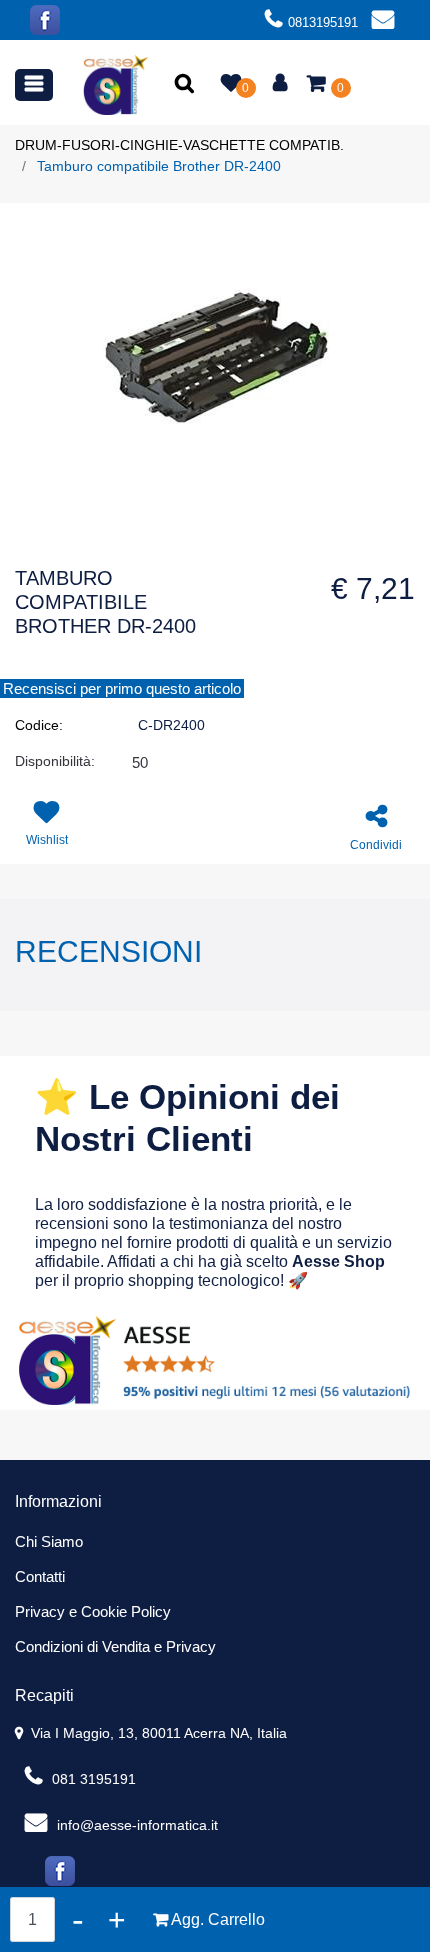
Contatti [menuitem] (40, 1576)
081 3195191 (92, 1779)
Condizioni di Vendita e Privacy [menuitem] (115, 1646)
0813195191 (323, 22)
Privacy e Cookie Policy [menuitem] (93, 1611)
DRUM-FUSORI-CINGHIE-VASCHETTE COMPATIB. (179, 145)
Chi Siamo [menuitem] (49, 1541)
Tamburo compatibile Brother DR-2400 (159, 166)
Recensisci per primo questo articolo (122, 688)
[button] (186, 85)
